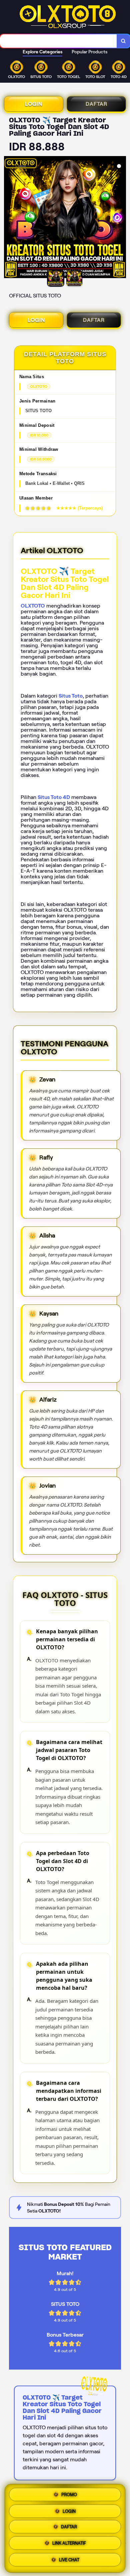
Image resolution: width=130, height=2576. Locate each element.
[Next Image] (121, 218)
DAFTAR (96, 104)
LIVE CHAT (69, 2561)
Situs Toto (71, 696)
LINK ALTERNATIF (69, 2545)
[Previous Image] (9, 218)
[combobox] (58, 41)
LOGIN (34, 104)
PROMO (69, 2493)
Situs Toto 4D (54, 797)
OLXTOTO (33, 606)
